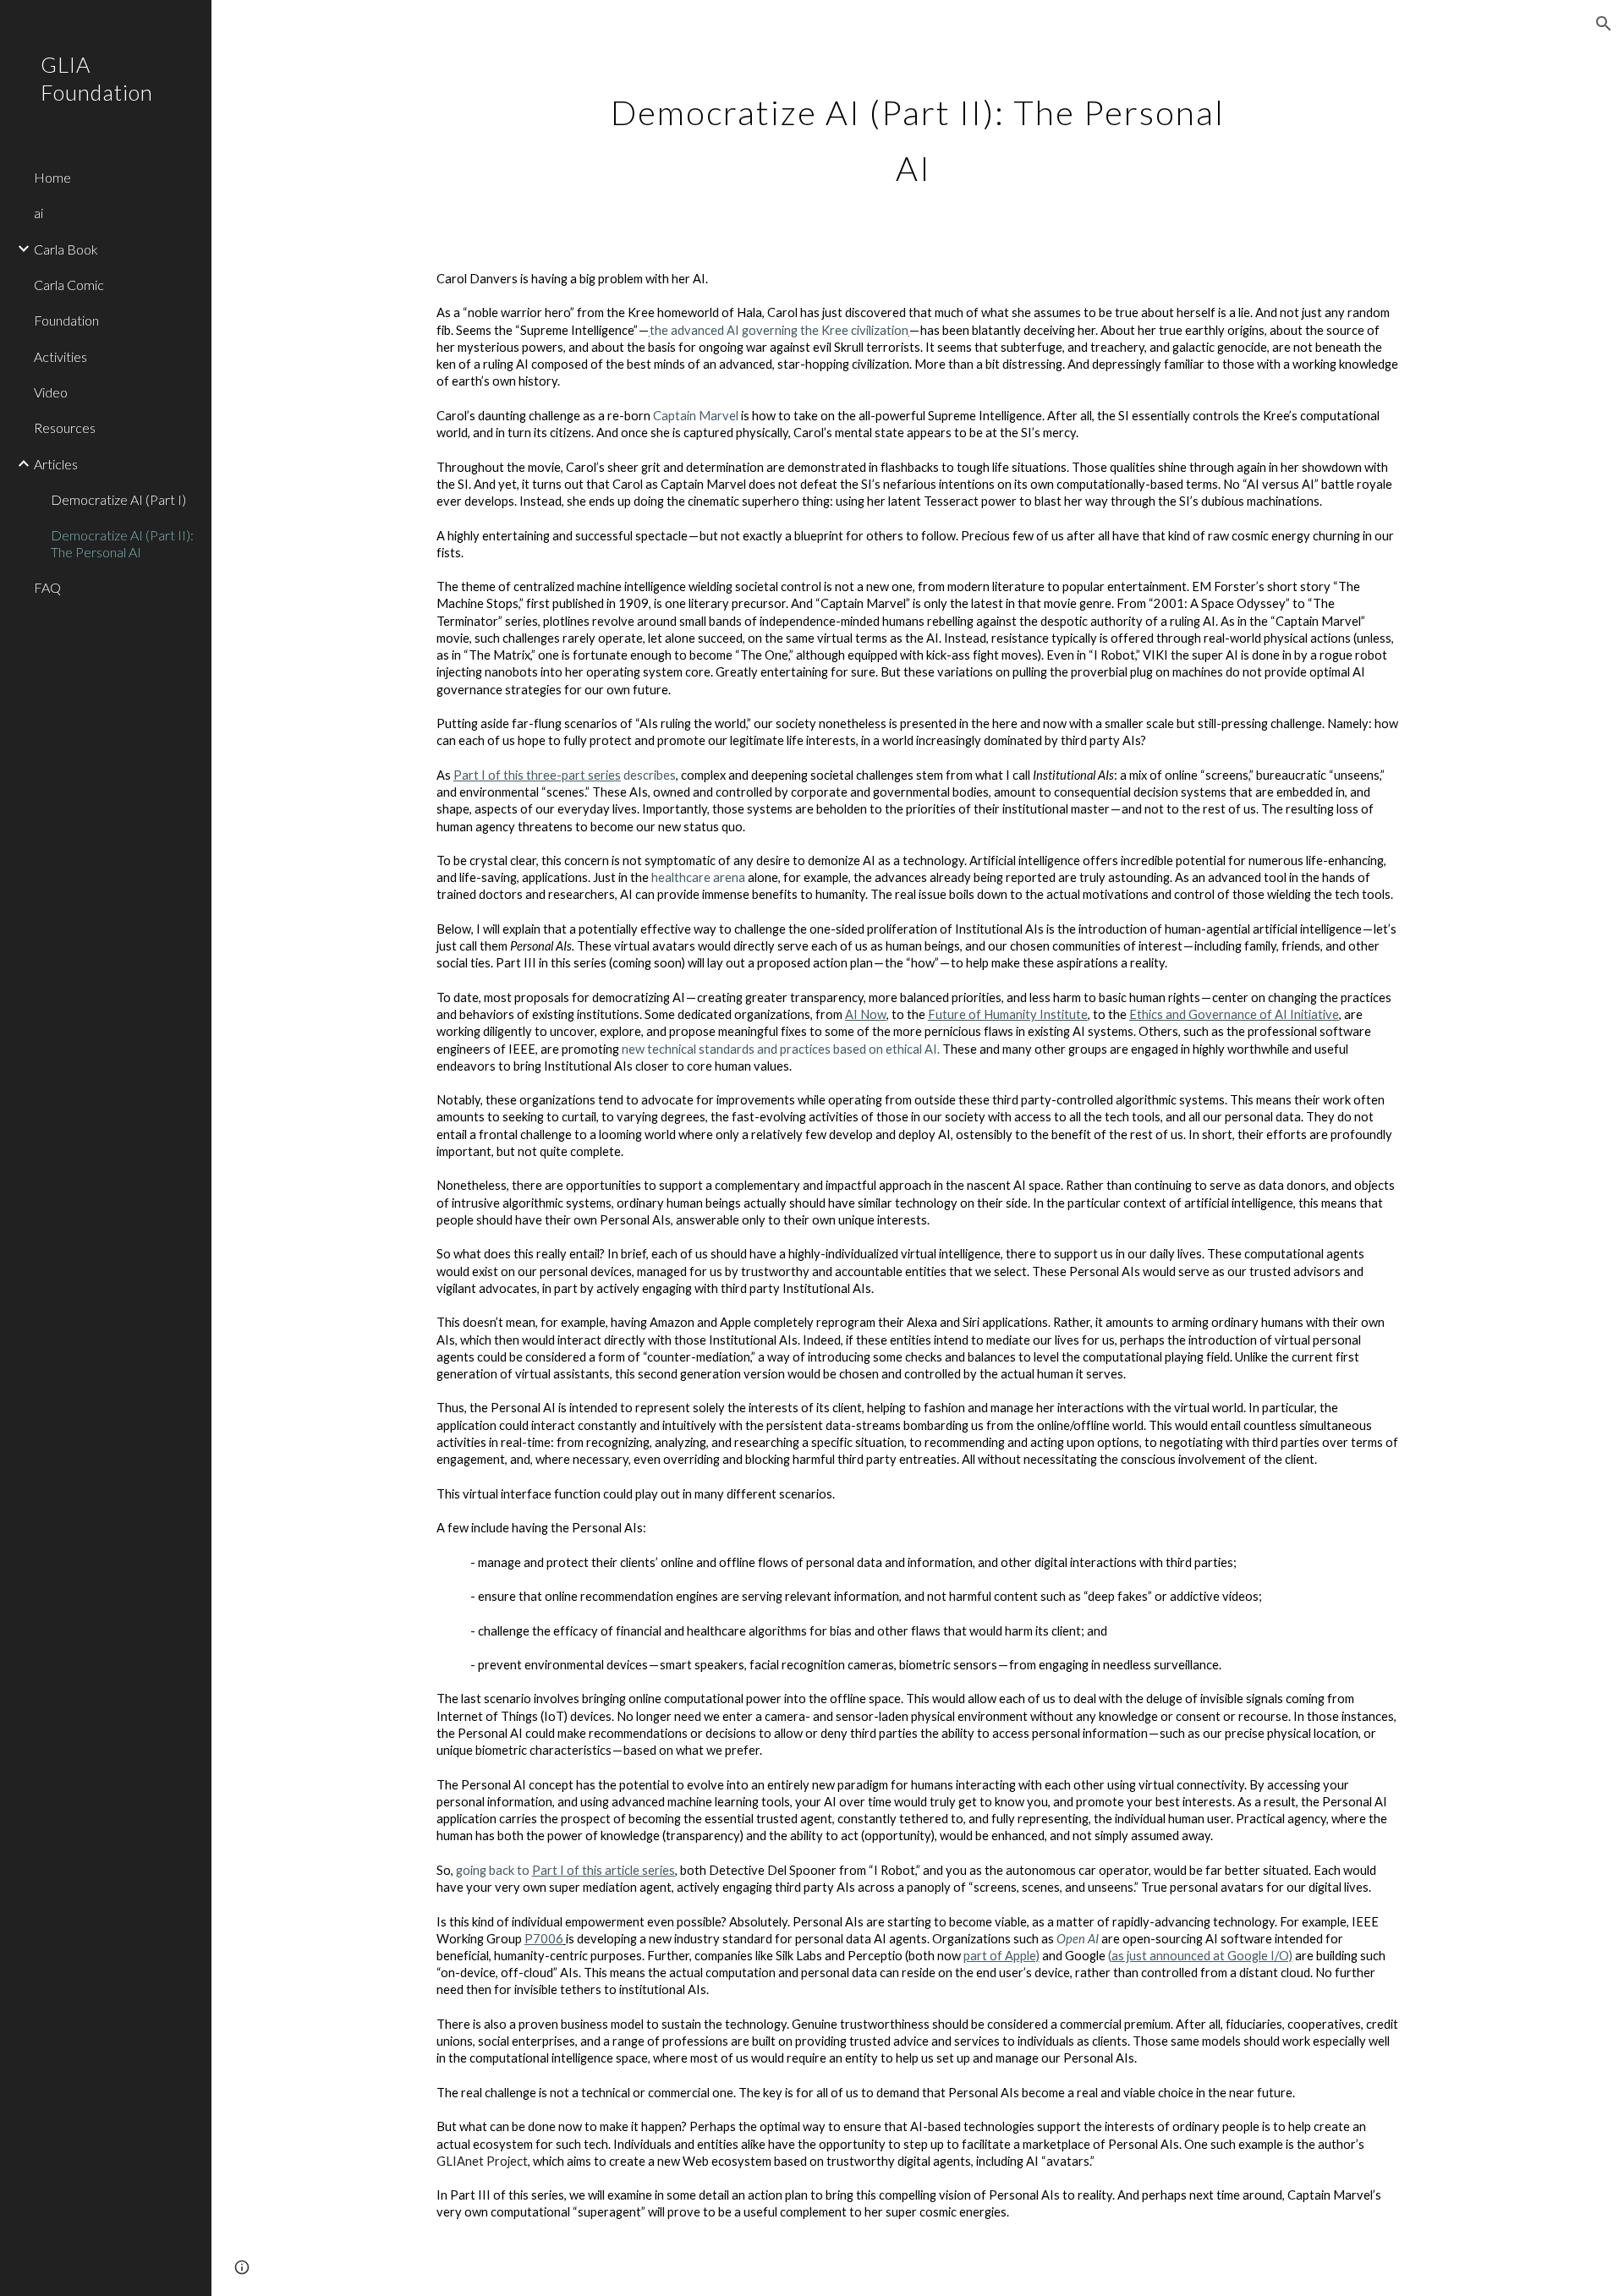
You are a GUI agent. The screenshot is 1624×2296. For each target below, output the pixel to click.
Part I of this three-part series (537, 775)
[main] (918, 134)
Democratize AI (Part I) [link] (118, 499)
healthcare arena (698, 877)
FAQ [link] (47, 587)
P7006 (544, 1939)
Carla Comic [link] (69, 285)
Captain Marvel (696, 416)
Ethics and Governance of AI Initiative (1234, 1014)
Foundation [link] (66, 320)
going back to (494, 1870)
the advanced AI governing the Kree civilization (779, 330)
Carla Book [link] (66, 249)
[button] (1604, 24)
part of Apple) (1001, 1956)
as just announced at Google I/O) (1202, 1956)
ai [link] (38, 213)
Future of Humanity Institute (1008, 1014)
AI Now (866, 1014)
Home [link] (52, 177)
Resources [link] (65, 427)
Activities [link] (60, 356)
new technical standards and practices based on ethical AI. (781, 1049)
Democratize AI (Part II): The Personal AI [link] (122, 543)
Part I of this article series (604, 1870)
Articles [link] (56, 464)
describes (648, 775)
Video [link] (51, 392)
